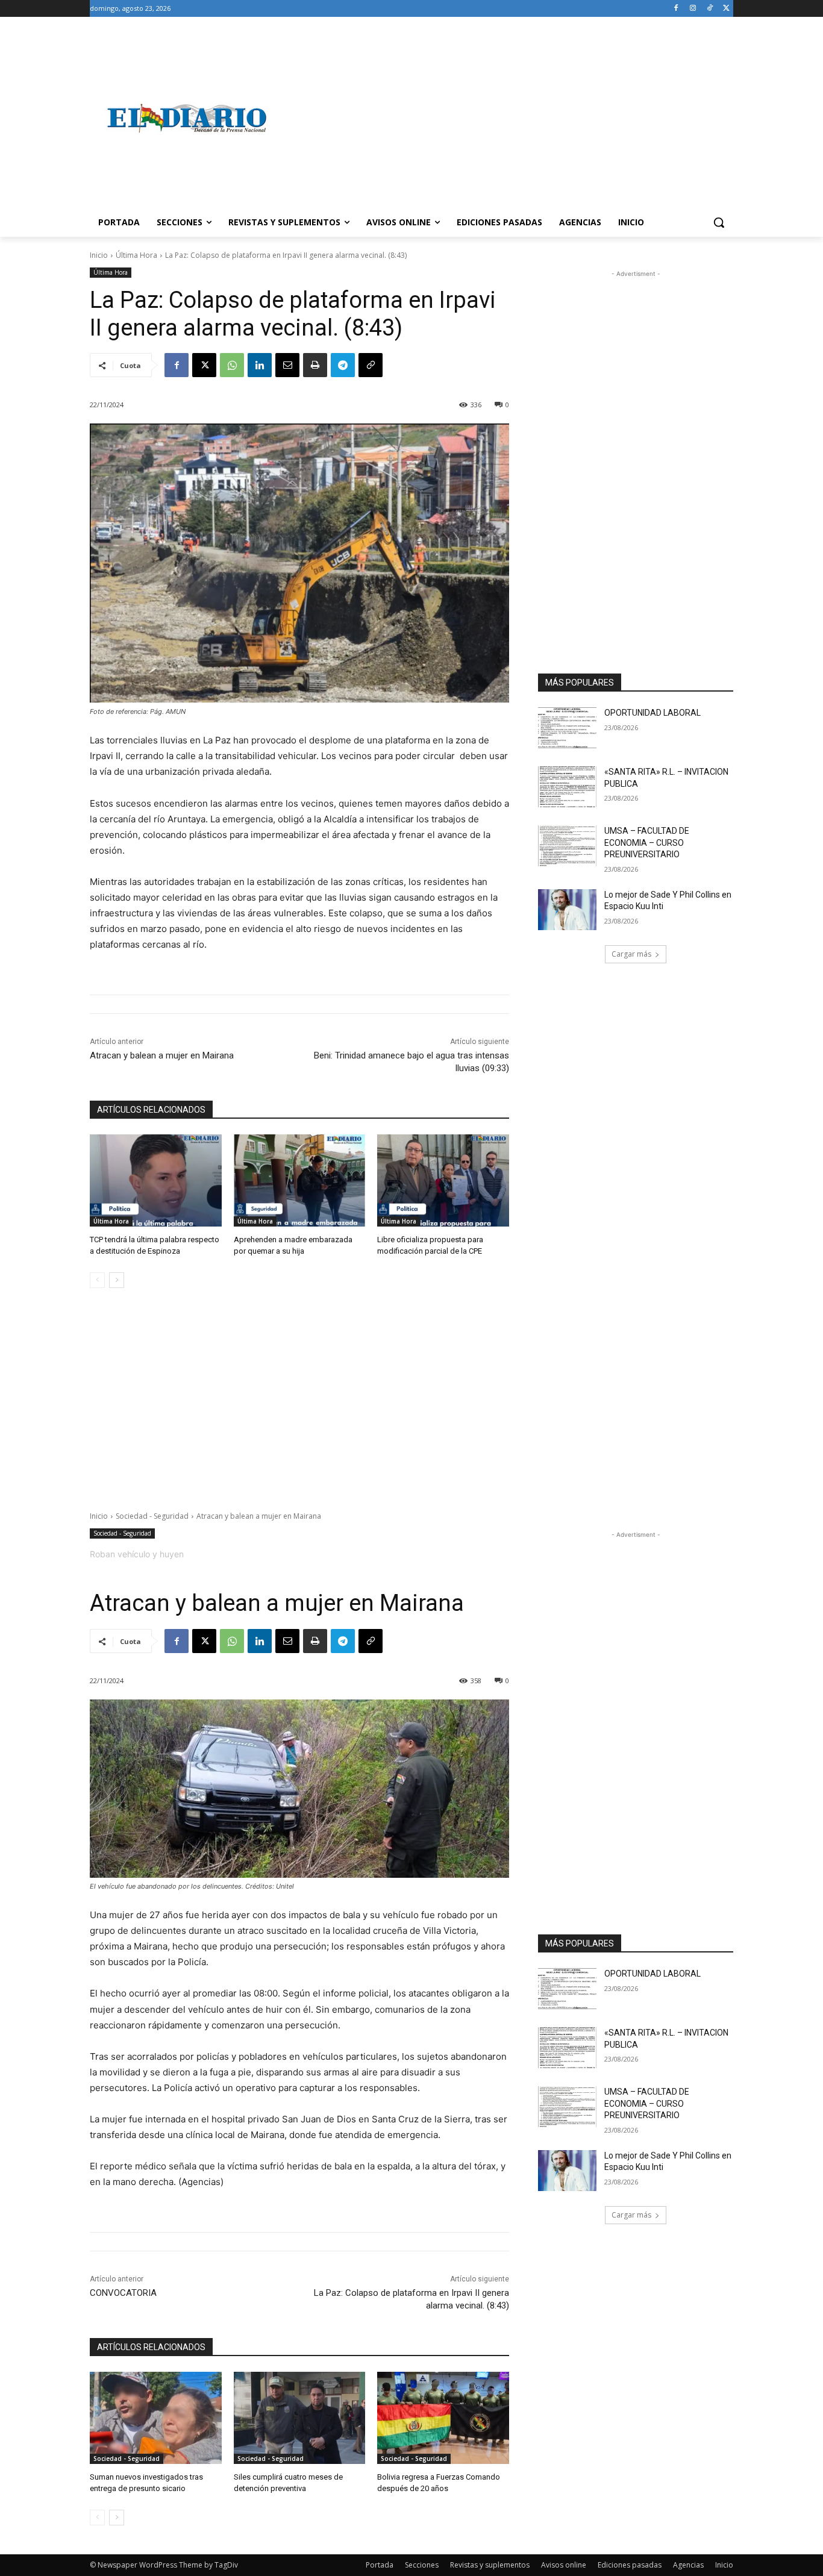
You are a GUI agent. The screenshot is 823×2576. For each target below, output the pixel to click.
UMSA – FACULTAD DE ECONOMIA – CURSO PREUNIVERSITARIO (647, 843)
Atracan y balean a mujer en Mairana (162, 1055)
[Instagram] (693, 9)
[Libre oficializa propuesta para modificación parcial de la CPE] (443, 1180)
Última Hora (136, 255)
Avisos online (564, 2565)
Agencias (688, 2565)
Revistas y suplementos (490, 2565)
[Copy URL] (371, 365)
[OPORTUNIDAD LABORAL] (567, 728)
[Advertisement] (508, 118)
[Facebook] (676, 9)
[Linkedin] (260, 365)
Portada (380, 2565)
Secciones (422, 2565)
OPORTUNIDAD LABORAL (652, 713)
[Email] (287, 365)
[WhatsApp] (232, 365)
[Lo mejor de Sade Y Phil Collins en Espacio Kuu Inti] (567, 910)
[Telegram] (343, 365)
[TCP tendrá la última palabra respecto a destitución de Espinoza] (156, 1180)
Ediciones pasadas (630, 2565)
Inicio (99, 255)
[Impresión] (315, 365)
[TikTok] (709, 9)
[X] (726, 9)
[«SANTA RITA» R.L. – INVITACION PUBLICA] (567, 787)
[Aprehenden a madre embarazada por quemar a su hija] (300, 1180)
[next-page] (117, 1280)
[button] (719, 222)
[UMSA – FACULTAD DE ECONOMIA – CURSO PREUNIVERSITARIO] (567, 846)
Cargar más (631, 954)
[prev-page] (97, 1280)
